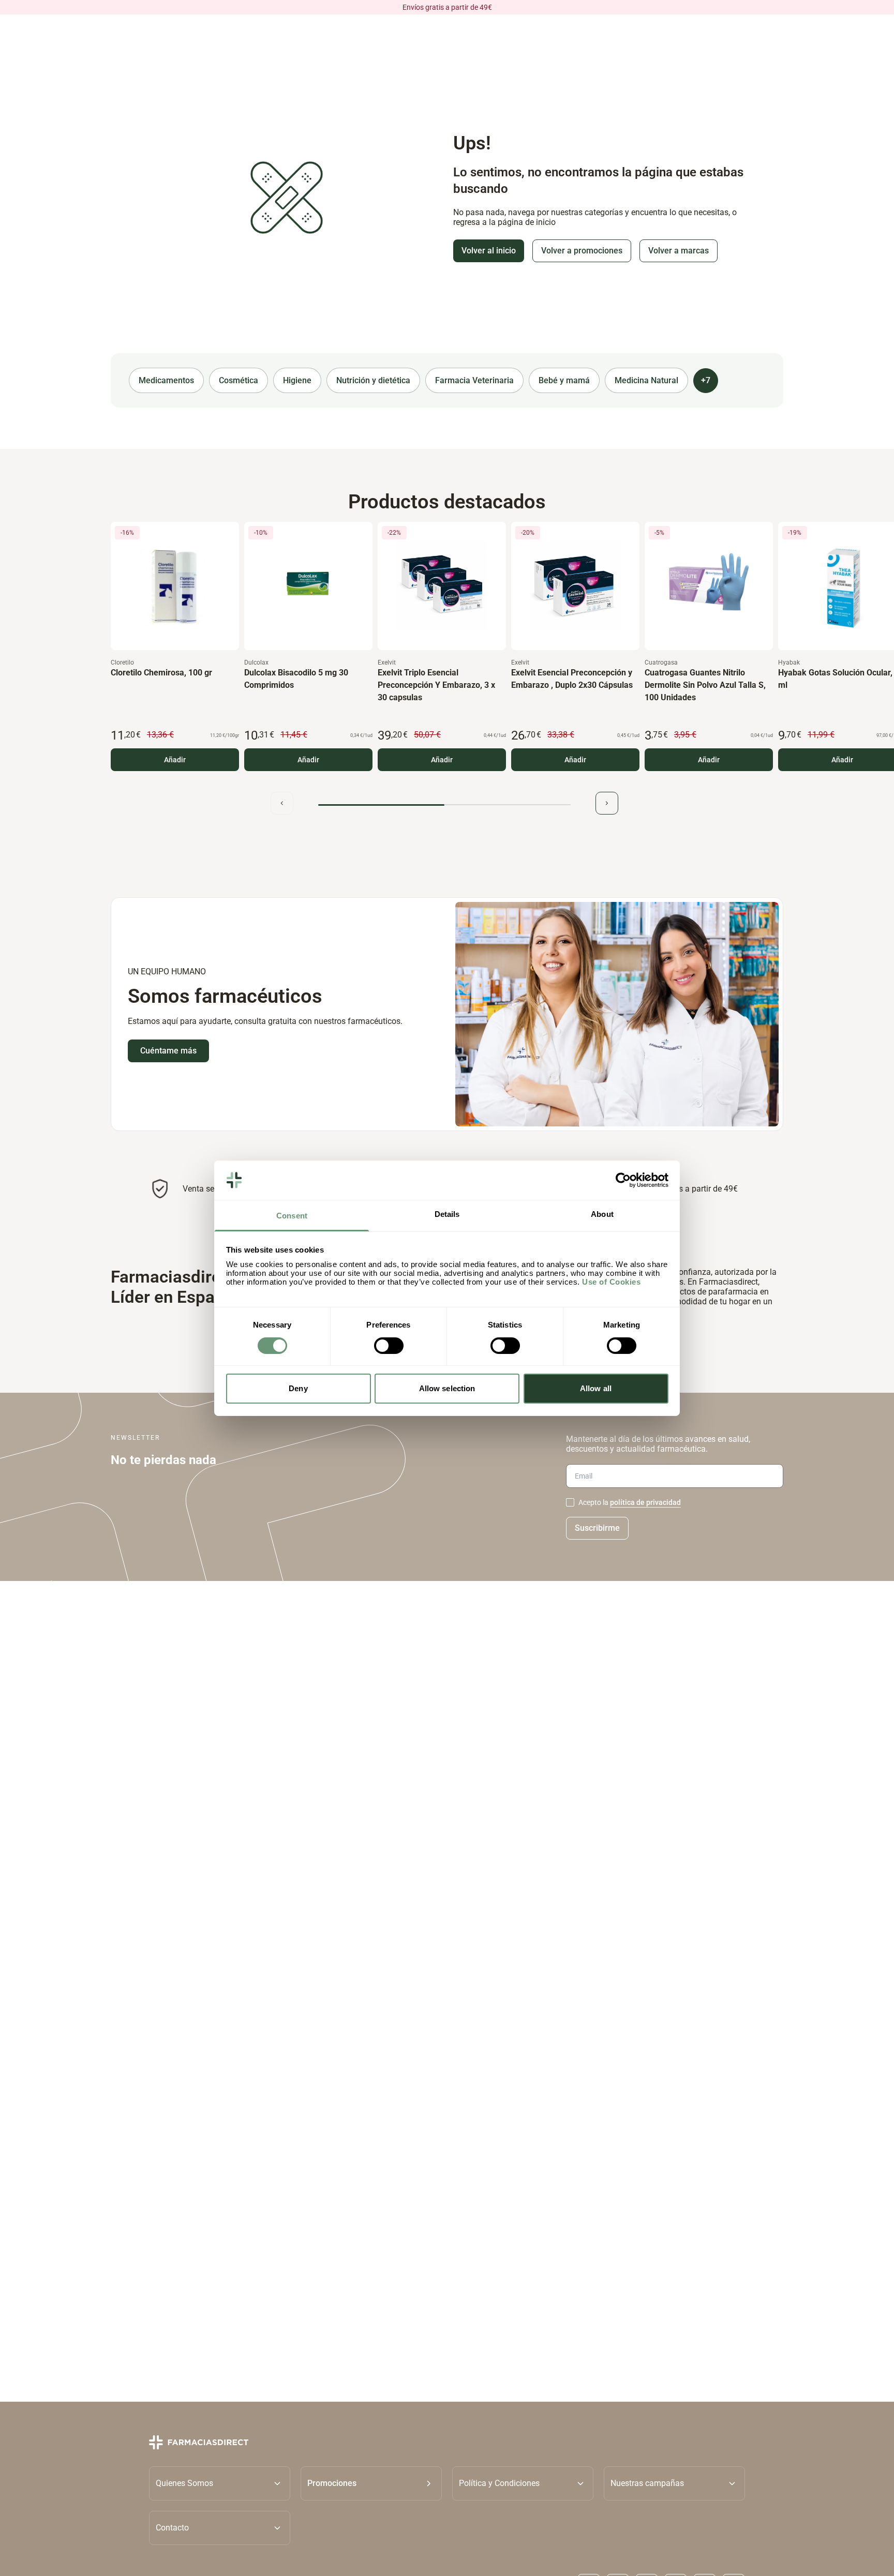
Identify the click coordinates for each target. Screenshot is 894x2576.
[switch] (389, 1346)
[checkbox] (570, 1502)
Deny (298, 1388)
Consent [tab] (292, 1216)
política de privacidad (645, 1502)
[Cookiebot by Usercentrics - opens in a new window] (623, 1180)
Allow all (596, 1388)
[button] (371, 2483)
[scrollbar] (444, 805)
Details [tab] (447, 1214)
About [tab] (602, 1214)
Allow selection (447, 1388)
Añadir (175, 760)
